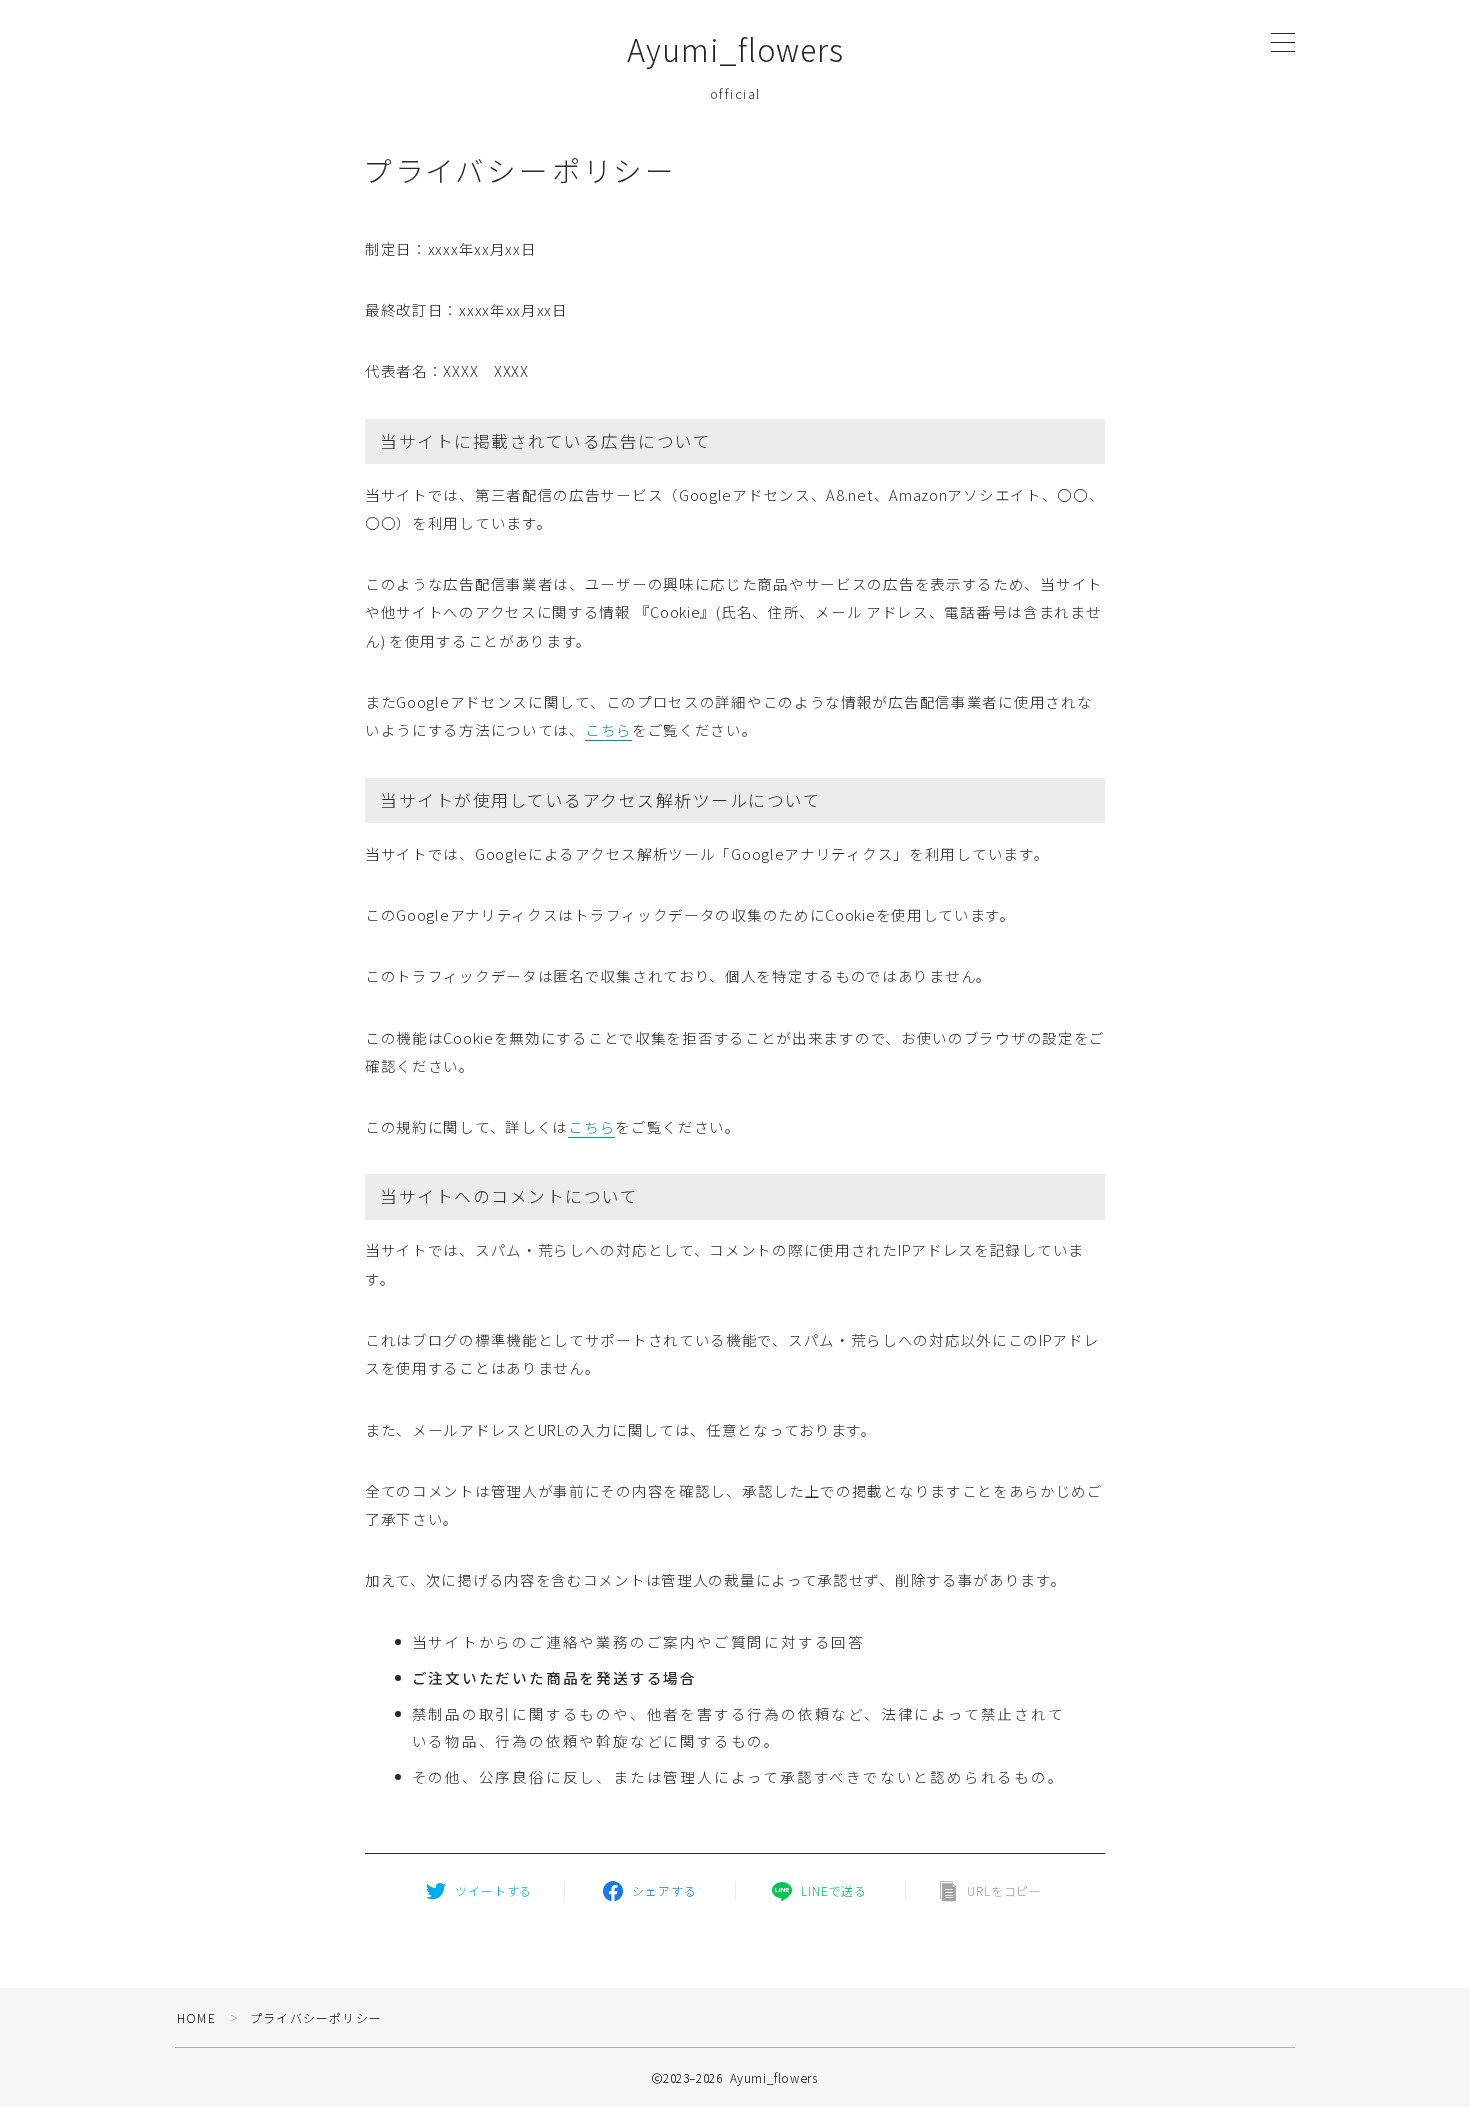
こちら (608, 729)
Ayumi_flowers (735, 49)
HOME (196, 2017)
